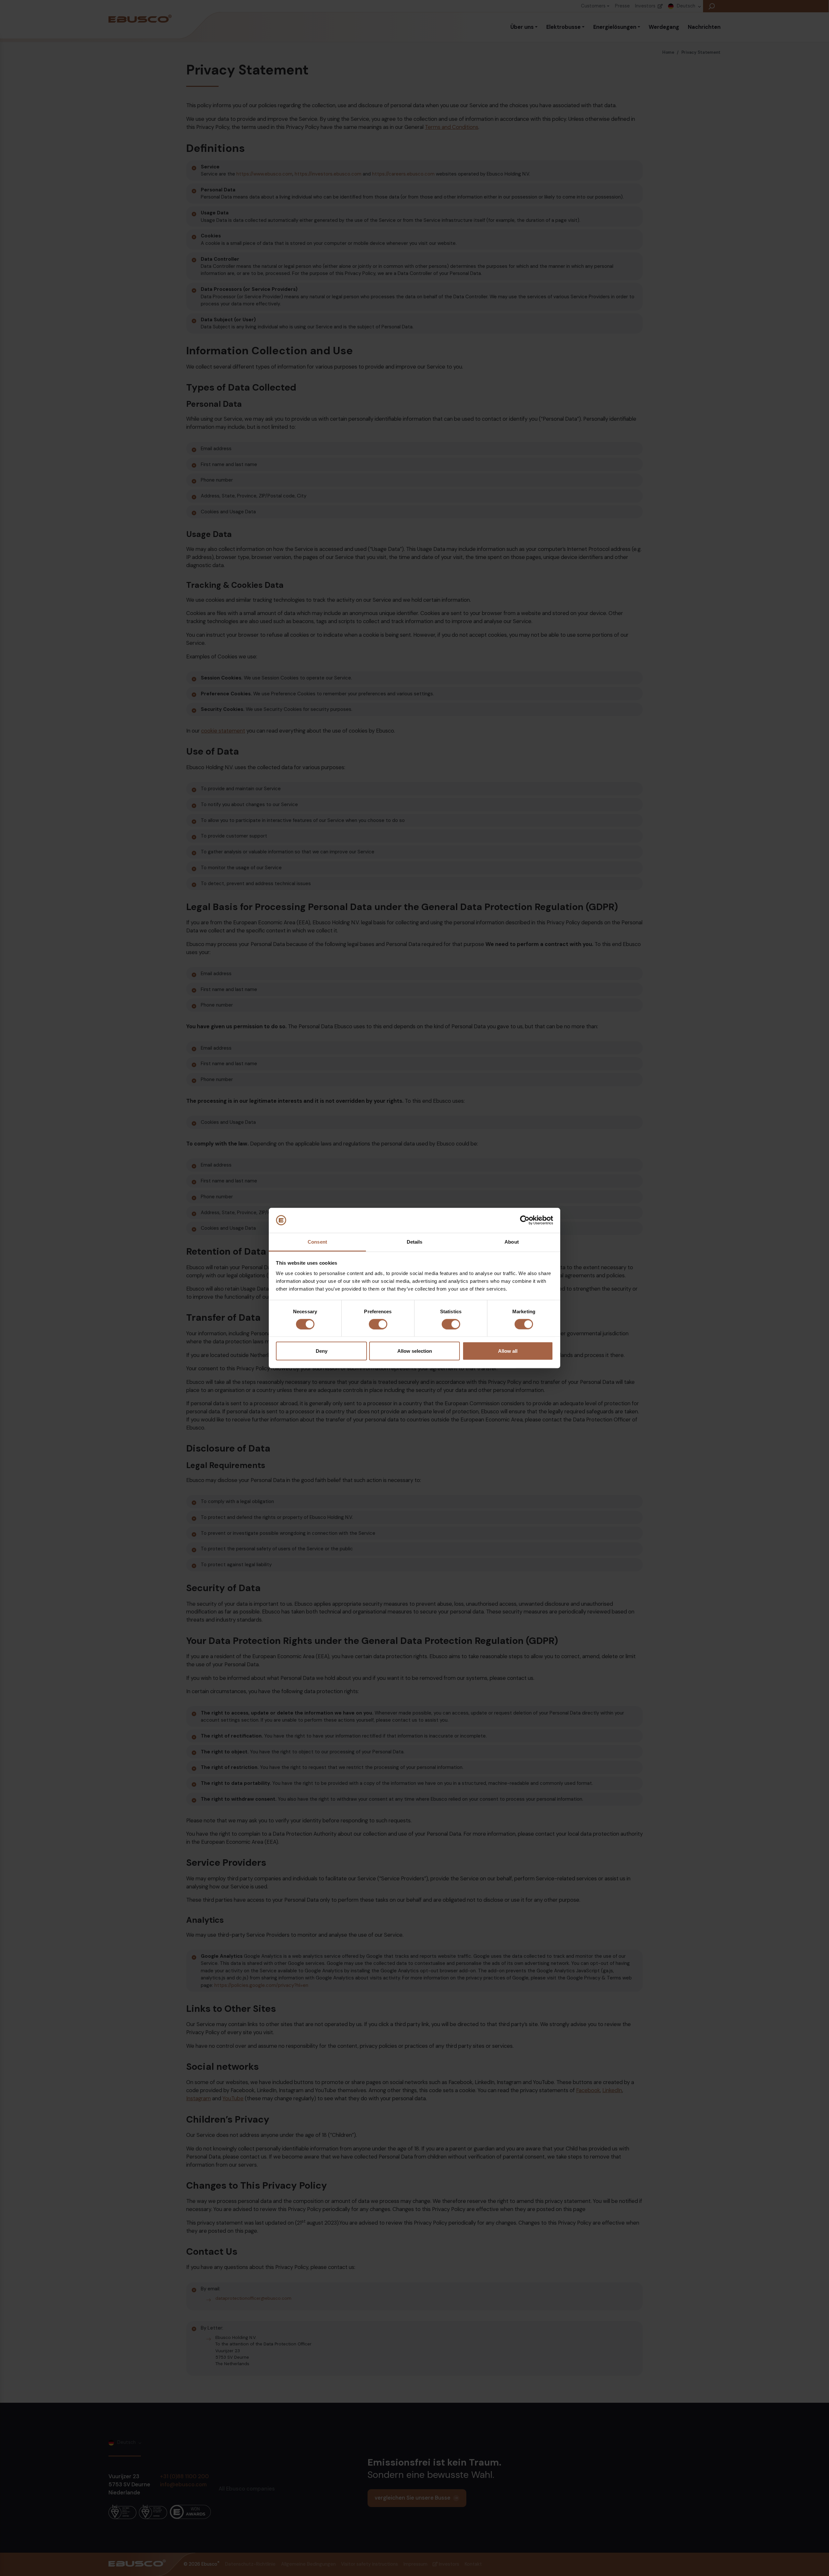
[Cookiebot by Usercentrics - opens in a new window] (525, 1220)
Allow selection (415, 1351)
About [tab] (512, 1242)
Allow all (508, 1351)
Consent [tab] (317, 1242)
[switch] (378, 1324)
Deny (322, 1351)
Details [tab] (415, 1242)
